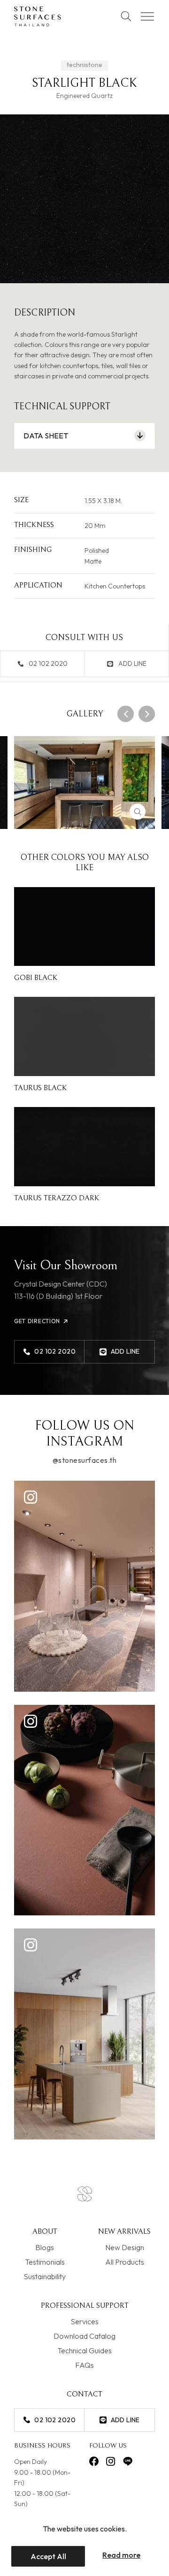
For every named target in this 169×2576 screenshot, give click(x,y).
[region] (84, 2545)
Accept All (48, 2556)
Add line (132, 663)
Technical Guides (84, 2350)
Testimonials (45, 2262)
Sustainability (45, 2276)
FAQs (84, 2365)
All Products (125, 2262)
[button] (126, 714)
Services (84, 2321)
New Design (125, 2247)
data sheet (46, 436)
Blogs (45, 2247)
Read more (121, 2555)
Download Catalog (84, 2336)
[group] (84, 783)
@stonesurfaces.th (84, 1461)
